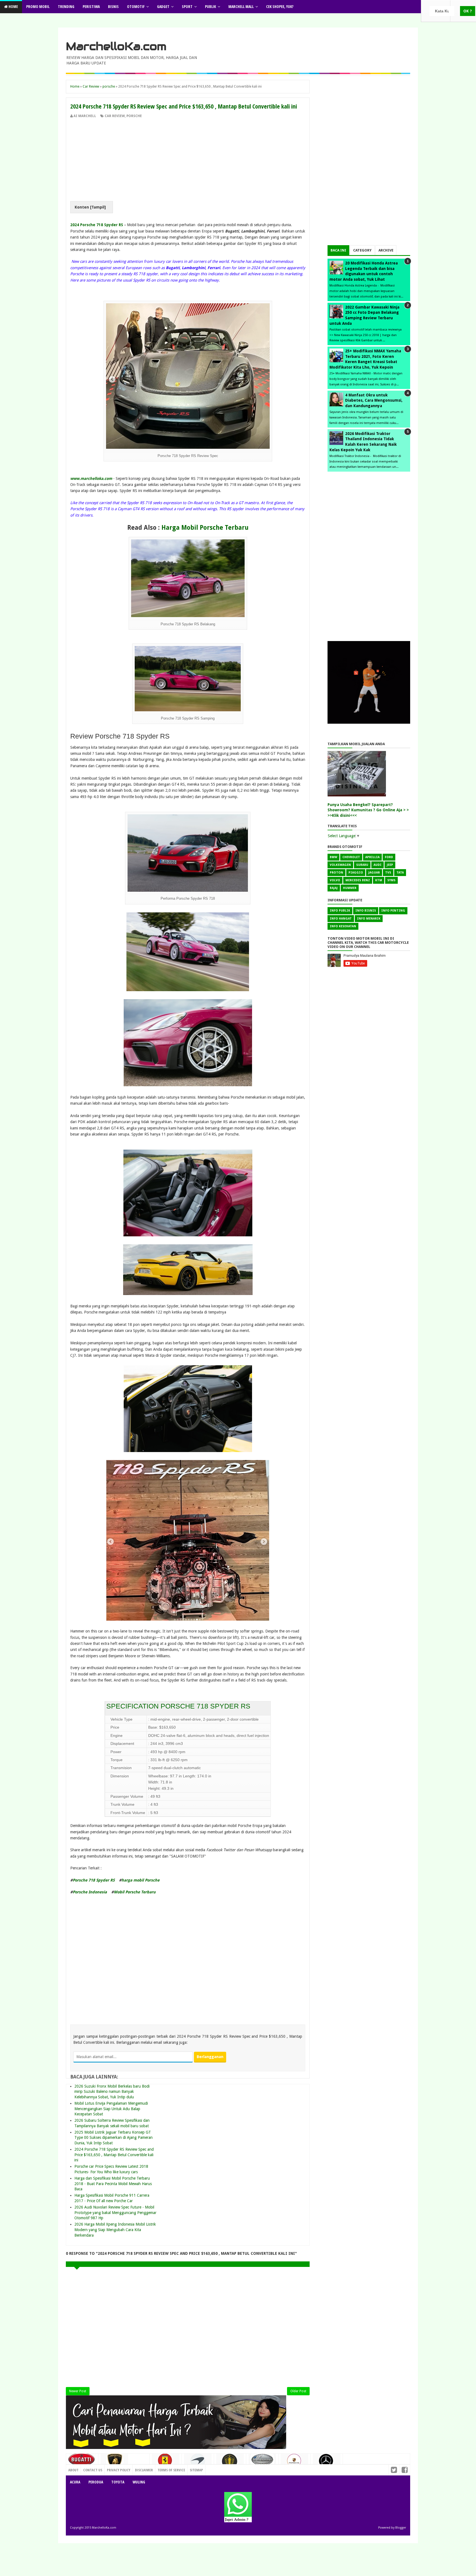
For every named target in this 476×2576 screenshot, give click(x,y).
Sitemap (196, 2470)
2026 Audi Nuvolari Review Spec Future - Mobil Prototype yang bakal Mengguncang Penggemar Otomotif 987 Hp (115, 2213)
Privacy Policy (119, 2470)
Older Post (298, 2391)
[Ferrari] (166, 2462)
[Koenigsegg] (230, 2463)
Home (13, 6)
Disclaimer (144, 2470)
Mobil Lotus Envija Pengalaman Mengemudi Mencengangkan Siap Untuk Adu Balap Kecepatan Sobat (111, 2109)
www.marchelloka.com (91, 479)
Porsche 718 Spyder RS (94, 1880)
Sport (187, 6)
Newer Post (78, 2391)
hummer (350, 888)
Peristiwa (91, 6)
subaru (362, 865)
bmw (333, 857)
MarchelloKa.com (116, 46)
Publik (210, 6)
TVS (388, 873)
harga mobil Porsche (140, 1880)
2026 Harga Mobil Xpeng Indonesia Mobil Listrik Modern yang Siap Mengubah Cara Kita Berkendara (115, 2230)
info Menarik (369, 919)
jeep (390, 865)
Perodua (96, 2482)
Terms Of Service (171, 2470)
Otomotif (136, 6)
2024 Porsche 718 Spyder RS (97, 225)
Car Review (115, 116)
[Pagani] (262, 2461)
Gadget (163, 6)
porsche (134, 116)
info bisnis (366, 911)
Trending (66, 6)
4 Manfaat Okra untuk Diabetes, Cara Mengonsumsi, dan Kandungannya (374, 400)
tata (400, 873)
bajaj (334, 888)
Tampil (98, 207)
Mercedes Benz (358, 880)
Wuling (139, 2482)
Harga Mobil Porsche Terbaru (205, 528)
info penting (393, 911)
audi (378, 865)
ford (389, 857)
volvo (335, 880)
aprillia (372, 857)
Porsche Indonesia (90, 1892)
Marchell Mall (241, 6)
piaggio (356, 873)
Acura (75, 2482)
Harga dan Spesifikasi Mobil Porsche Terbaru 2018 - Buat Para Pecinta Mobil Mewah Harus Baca (113, 2184)
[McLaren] (198, 2463)
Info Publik (340, 911)
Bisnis (113, 6)
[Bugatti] (82, 2462)
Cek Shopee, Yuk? (280, 6)
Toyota (118, 2482)
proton (336, 873)
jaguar (374, 873)
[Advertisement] (188, 160)
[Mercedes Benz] (327, 2463)
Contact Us (138, 2469)
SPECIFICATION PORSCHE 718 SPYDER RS (178, 1706)
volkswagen (340, 865)
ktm (379, 880)
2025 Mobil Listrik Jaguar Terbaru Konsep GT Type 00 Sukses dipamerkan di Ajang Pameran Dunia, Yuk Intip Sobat (113, 2138)
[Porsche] (294, 2463)
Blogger (401, 2528)
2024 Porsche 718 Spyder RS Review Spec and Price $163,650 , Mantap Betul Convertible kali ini (114, 2155)
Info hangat (341, 919)
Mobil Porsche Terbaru (135, 1892)
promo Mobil (38, 6)
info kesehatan (343, 926)
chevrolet (351, 857)
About (73, 2470)
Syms (391, 880)
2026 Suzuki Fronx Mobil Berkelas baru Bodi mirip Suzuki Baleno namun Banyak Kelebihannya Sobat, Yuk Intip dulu (112, 2092)
